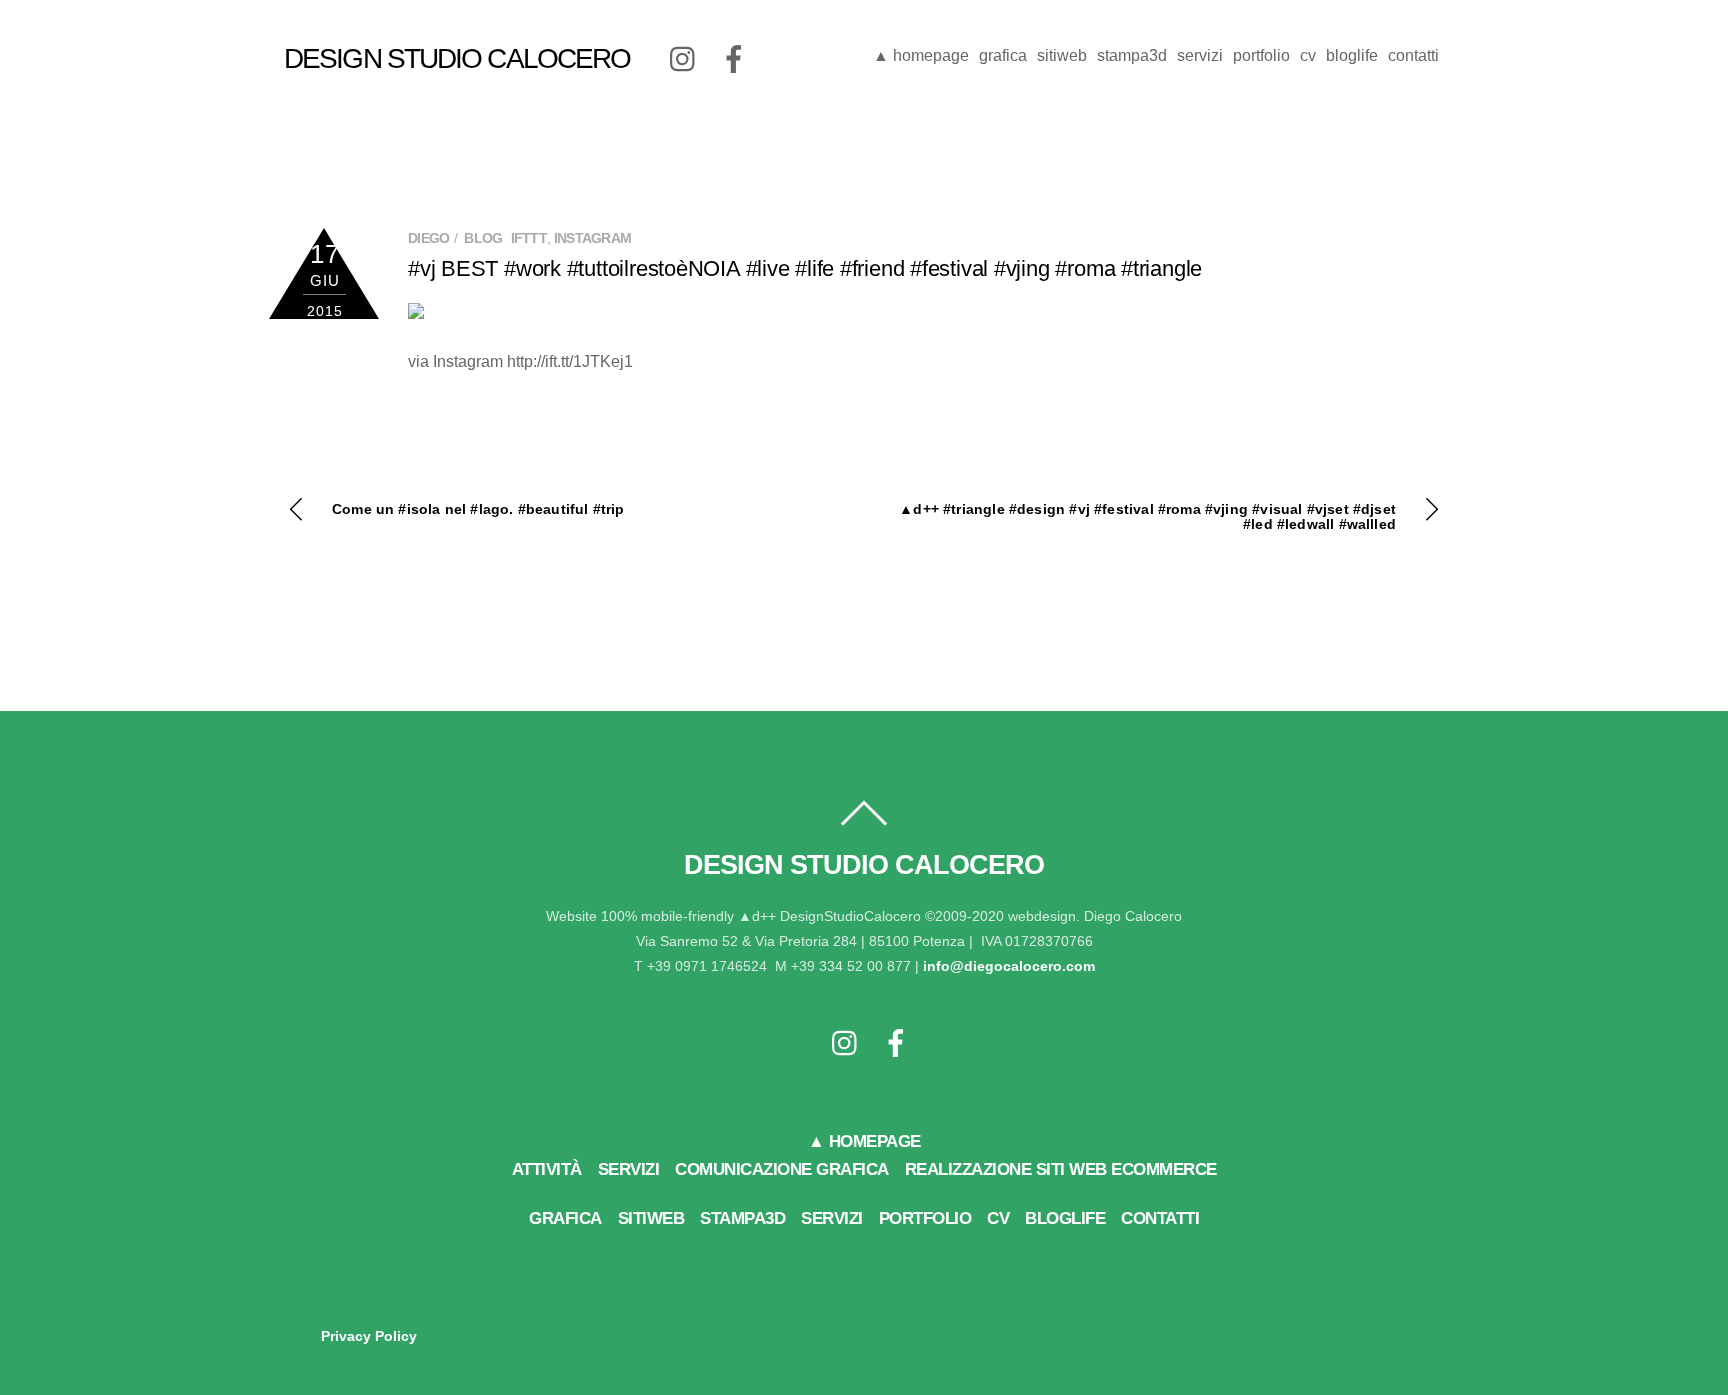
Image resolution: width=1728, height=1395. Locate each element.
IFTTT (529, 238)
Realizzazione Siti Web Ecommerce (1061, 1169)
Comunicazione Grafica (782, 1169)
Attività (547, 1169)
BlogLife (1352, 55)
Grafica (1003, 55)
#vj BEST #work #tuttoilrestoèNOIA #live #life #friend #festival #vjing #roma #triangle (805, 268)
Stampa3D (1132, 55)
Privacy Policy (369, 1336)
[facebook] (734, 58)
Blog (483, 238)
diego (429, 238)
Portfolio (1261, 55)
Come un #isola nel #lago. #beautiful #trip (478, 509)
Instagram (593, 238)
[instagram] (684, 58)
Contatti (1413, 55)
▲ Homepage (921, 55)
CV (1308, 55)
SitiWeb (1062, 55)
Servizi (1200, 55)
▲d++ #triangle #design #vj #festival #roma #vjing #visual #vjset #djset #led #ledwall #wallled (1147, 517)
